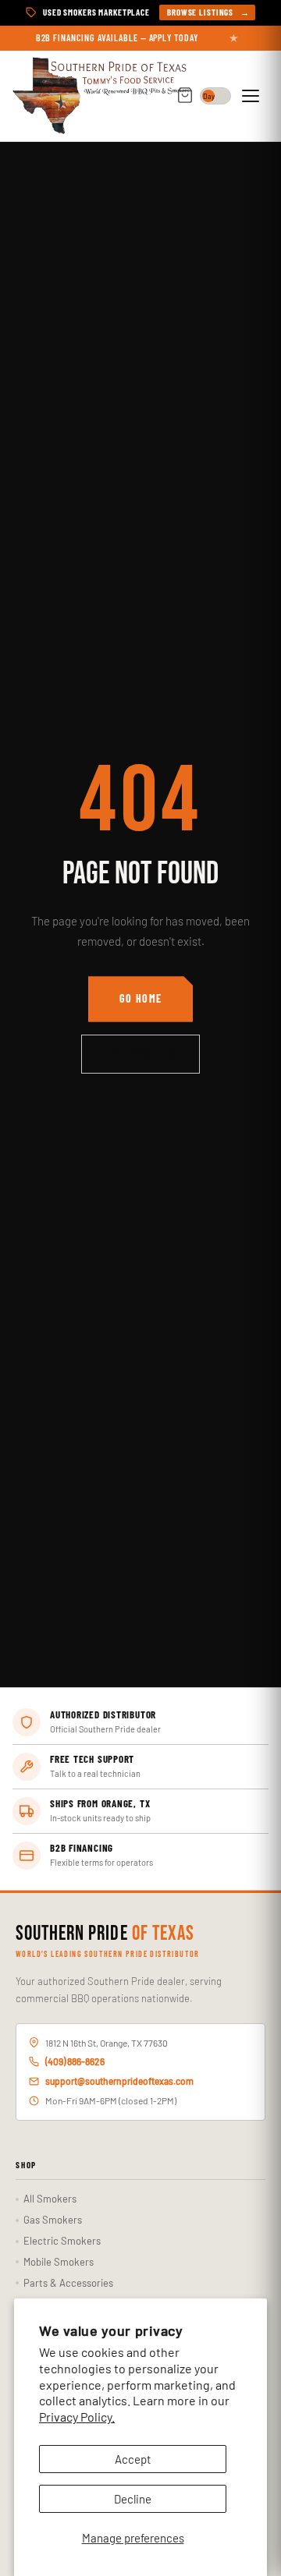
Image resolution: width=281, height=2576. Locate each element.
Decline (133, 2499)
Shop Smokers (140, 1054)
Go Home (141, 998)
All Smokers (50, 2199)
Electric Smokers (62, 2241)
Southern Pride (105, 1934)
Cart (185, 96)
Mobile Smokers (59, 2262)
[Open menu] (253, 96)
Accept (133, 2459)
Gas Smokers (53, 2220)
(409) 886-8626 (75, 2061)
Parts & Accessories (68, 2283)
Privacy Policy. (77, 2417)
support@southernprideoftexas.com (119, 2081)
